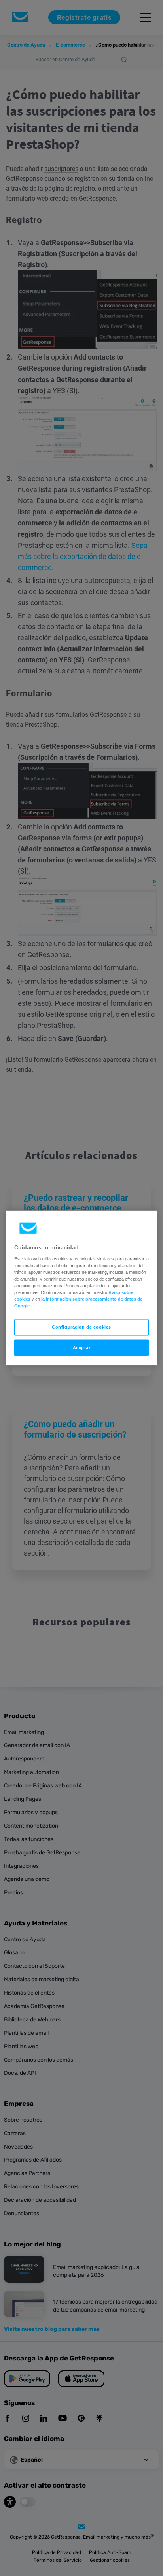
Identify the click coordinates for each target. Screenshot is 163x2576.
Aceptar (82, 1348)
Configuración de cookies (81, 1327)
